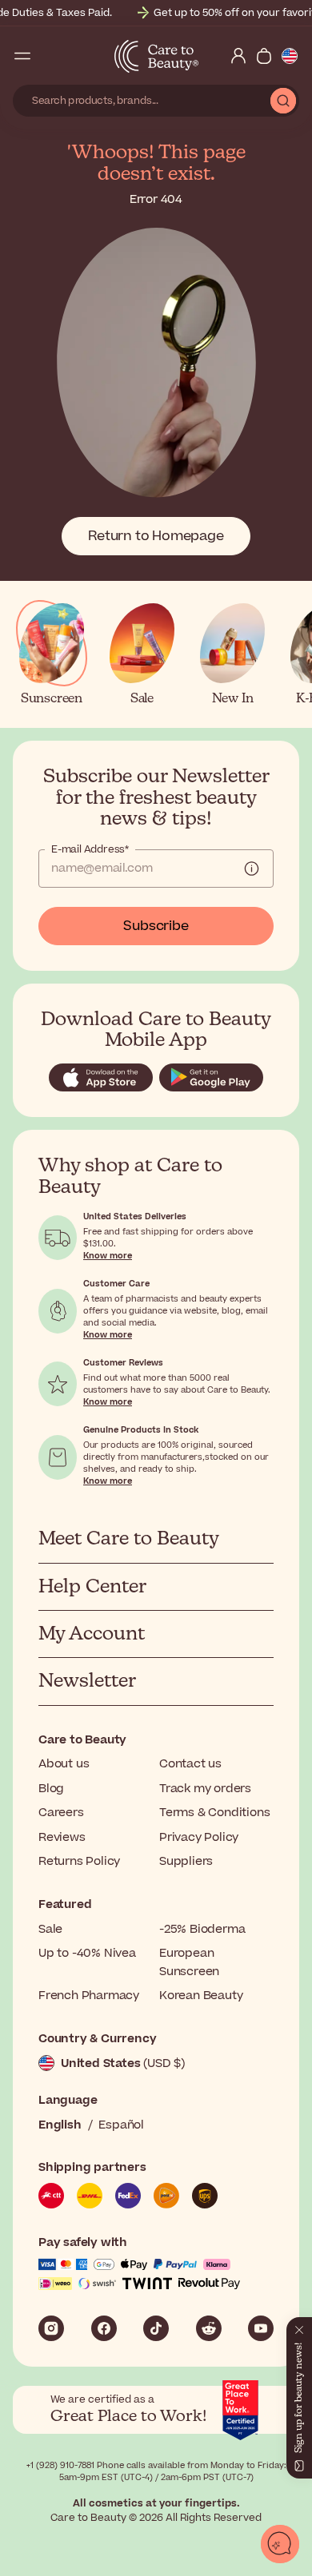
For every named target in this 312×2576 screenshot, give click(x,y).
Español (121, 2125)
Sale (50, 1929)
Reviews (62, 1837)
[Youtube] (261, 2328)
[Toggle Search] (48, 56)
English (60, 2125)
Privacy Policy (199, 1837)
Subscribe (156, 926)
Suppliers (186, 1861)
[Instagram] (51, 2328)
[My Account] (238, 56)
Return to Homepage (156, 536)
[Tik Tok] (156, 2328)
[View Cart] (264, 56)
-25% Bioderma (202, 1929)
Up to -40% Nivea (87, 1953)
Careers (61, 1813)
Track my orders (205, 1789)
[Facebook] (104, 2328)
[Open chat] (280, 2544)
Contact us (190, 1764)
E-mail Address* (90, 849)
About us (64, 1764)
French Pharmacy (89, 1996)
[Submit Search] (283, 101)
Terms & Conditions (214, 1813)
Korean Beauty (201, 1996)
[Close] (299, 2327)
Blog (51, 1789)
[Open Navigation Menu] (22, 56)
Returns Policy (79, 1861)
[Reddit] (209, 2328)
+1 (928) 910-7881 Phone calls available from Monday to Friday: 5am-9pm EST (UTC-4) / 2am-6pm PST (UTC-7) (156, 2471)
